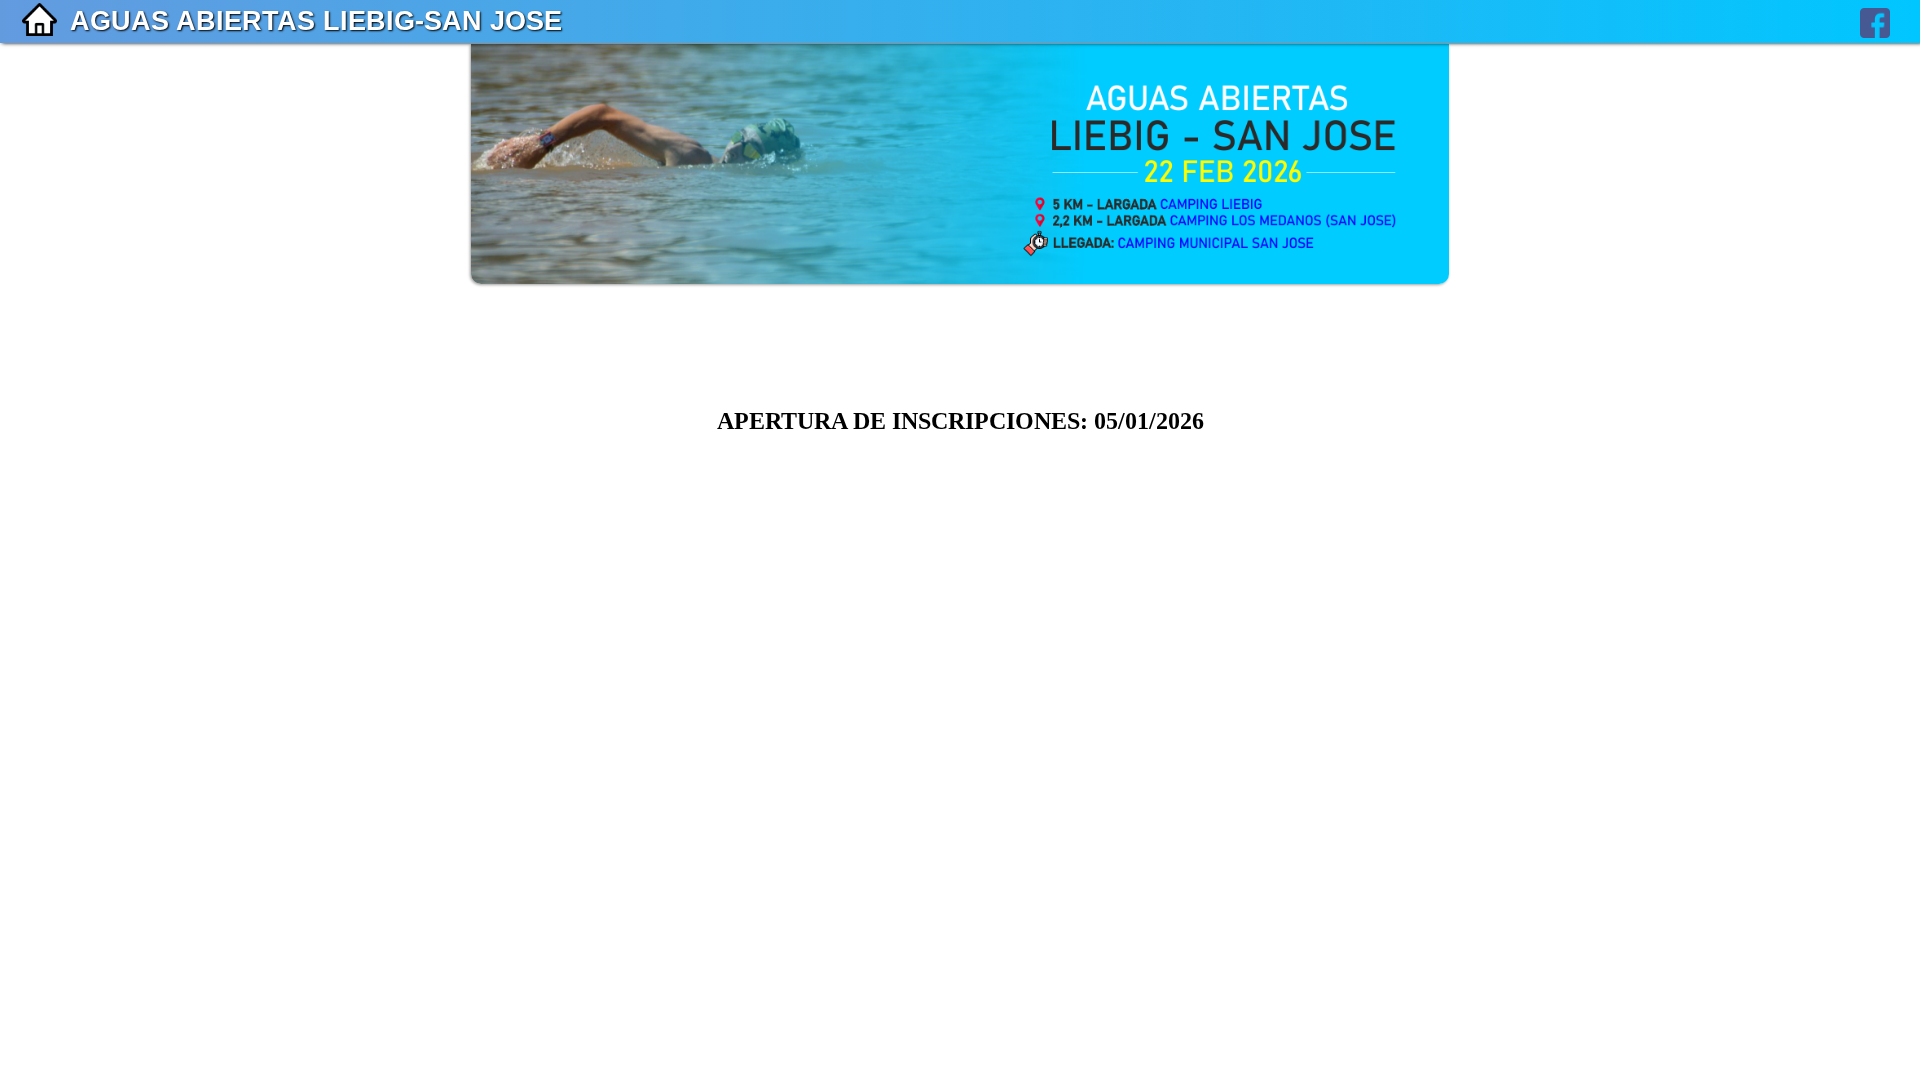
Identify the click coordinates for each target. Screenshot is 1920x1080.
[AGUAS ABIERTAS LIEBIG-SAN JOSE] (960, 278)
